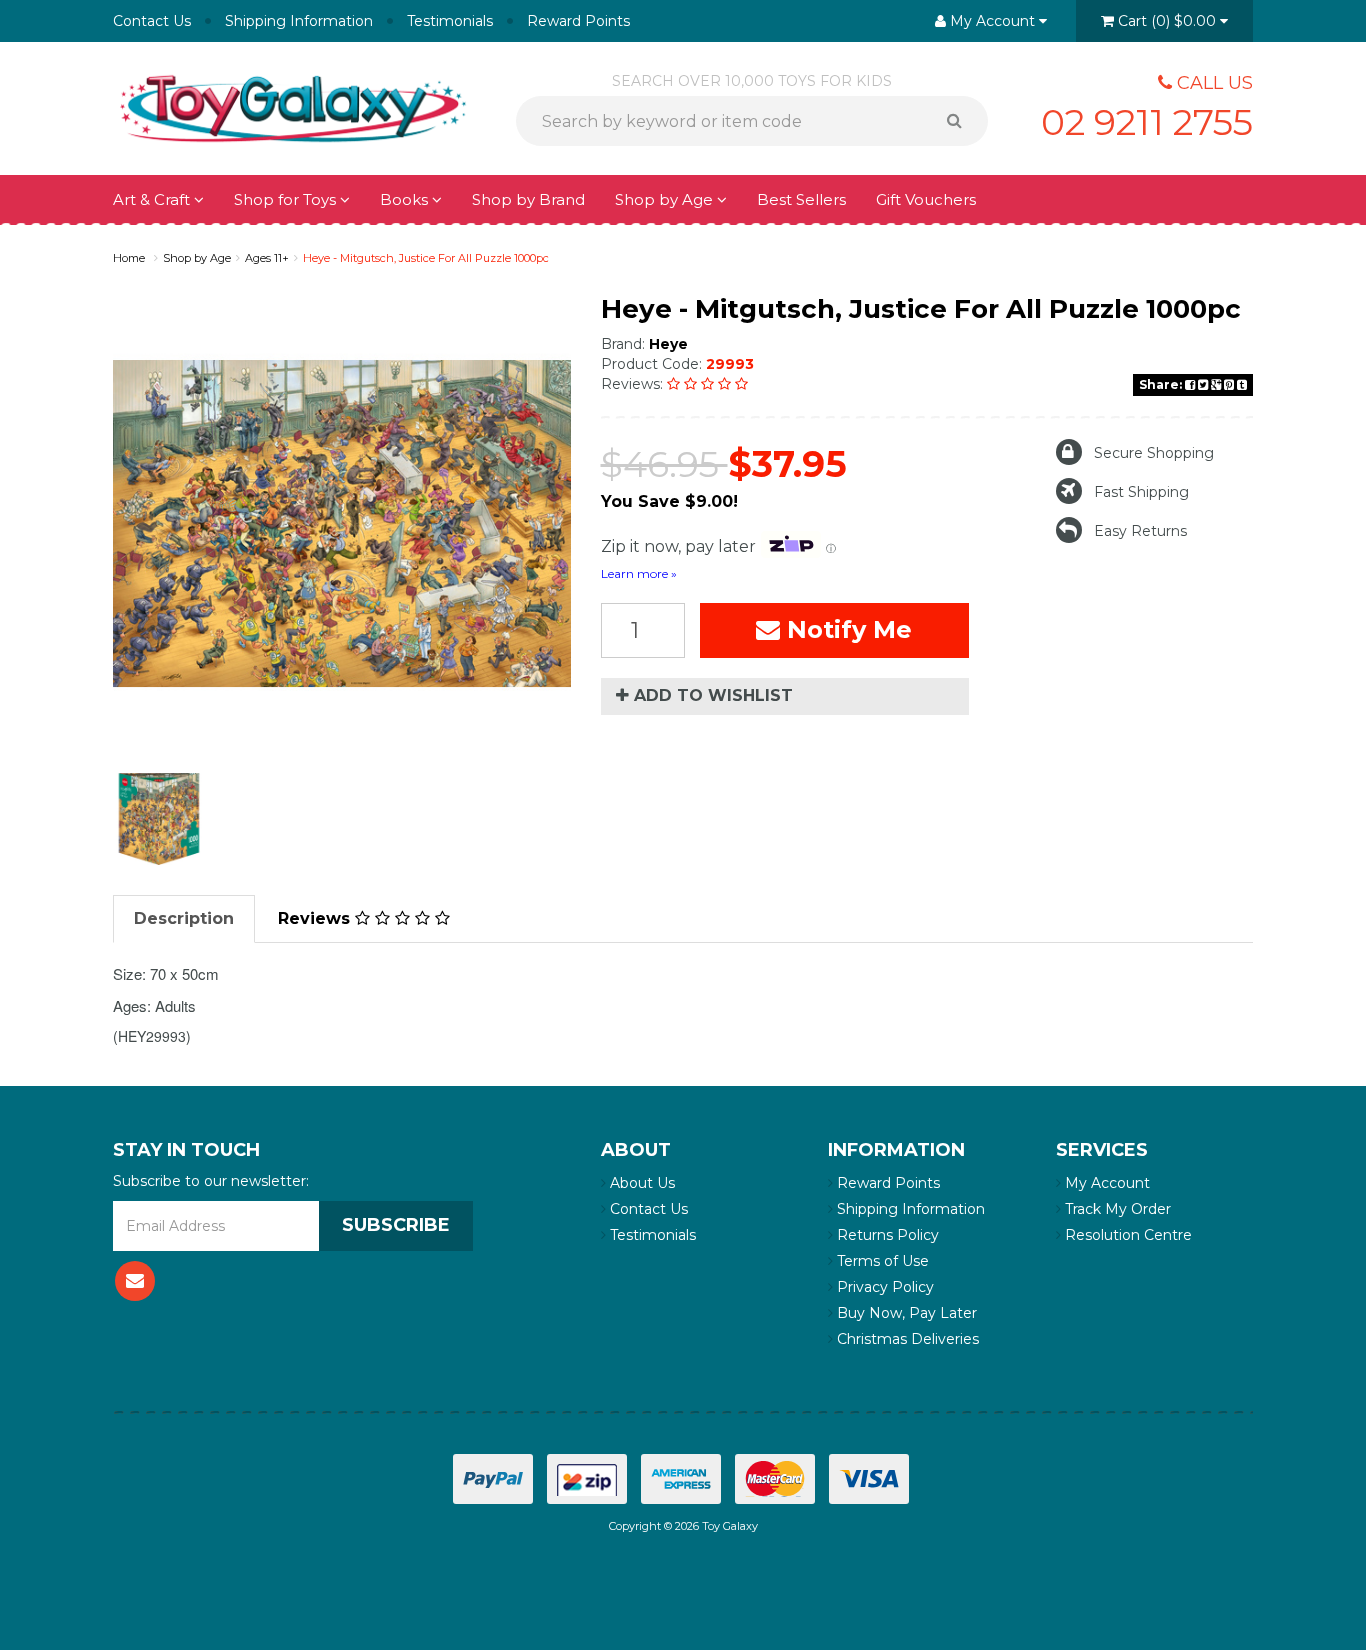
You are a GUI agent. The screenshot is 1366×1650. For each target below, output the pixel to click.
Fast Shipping (1141, 492)
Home (129, 258)
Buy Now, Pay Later (905, 1313)
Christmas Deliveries (906, 1339)
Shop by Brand (528, 199)
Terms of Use (881, 1261)
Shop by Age (197, 258)
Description (184, 918)
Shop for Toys (287, 199)
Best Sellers (801, 199)
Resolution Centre (1126, 1235)
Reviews (316, 918)
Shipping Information (299, 21)
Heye (668, 344)
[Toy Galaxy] (293, 107)
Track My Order (1116, 1209)
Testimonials (450, 21)
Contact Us (152, 21)
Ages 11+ (267, 258)
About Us (640, 1183)
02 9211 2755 (1147, 122)
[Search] (961, 121)
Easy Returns (1140, 531)
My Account (1105, 1183)
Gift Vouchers (926, 199)
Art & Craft (153, 199)
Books (406, 199)
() (1167, 21)
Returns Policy (886, 1235)
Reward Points (578, 21)
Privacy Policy (883, 1287)
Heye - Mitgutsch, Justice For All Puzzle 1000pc (426, 258)
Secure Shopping (1154, 453)
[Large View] (159, 819)
